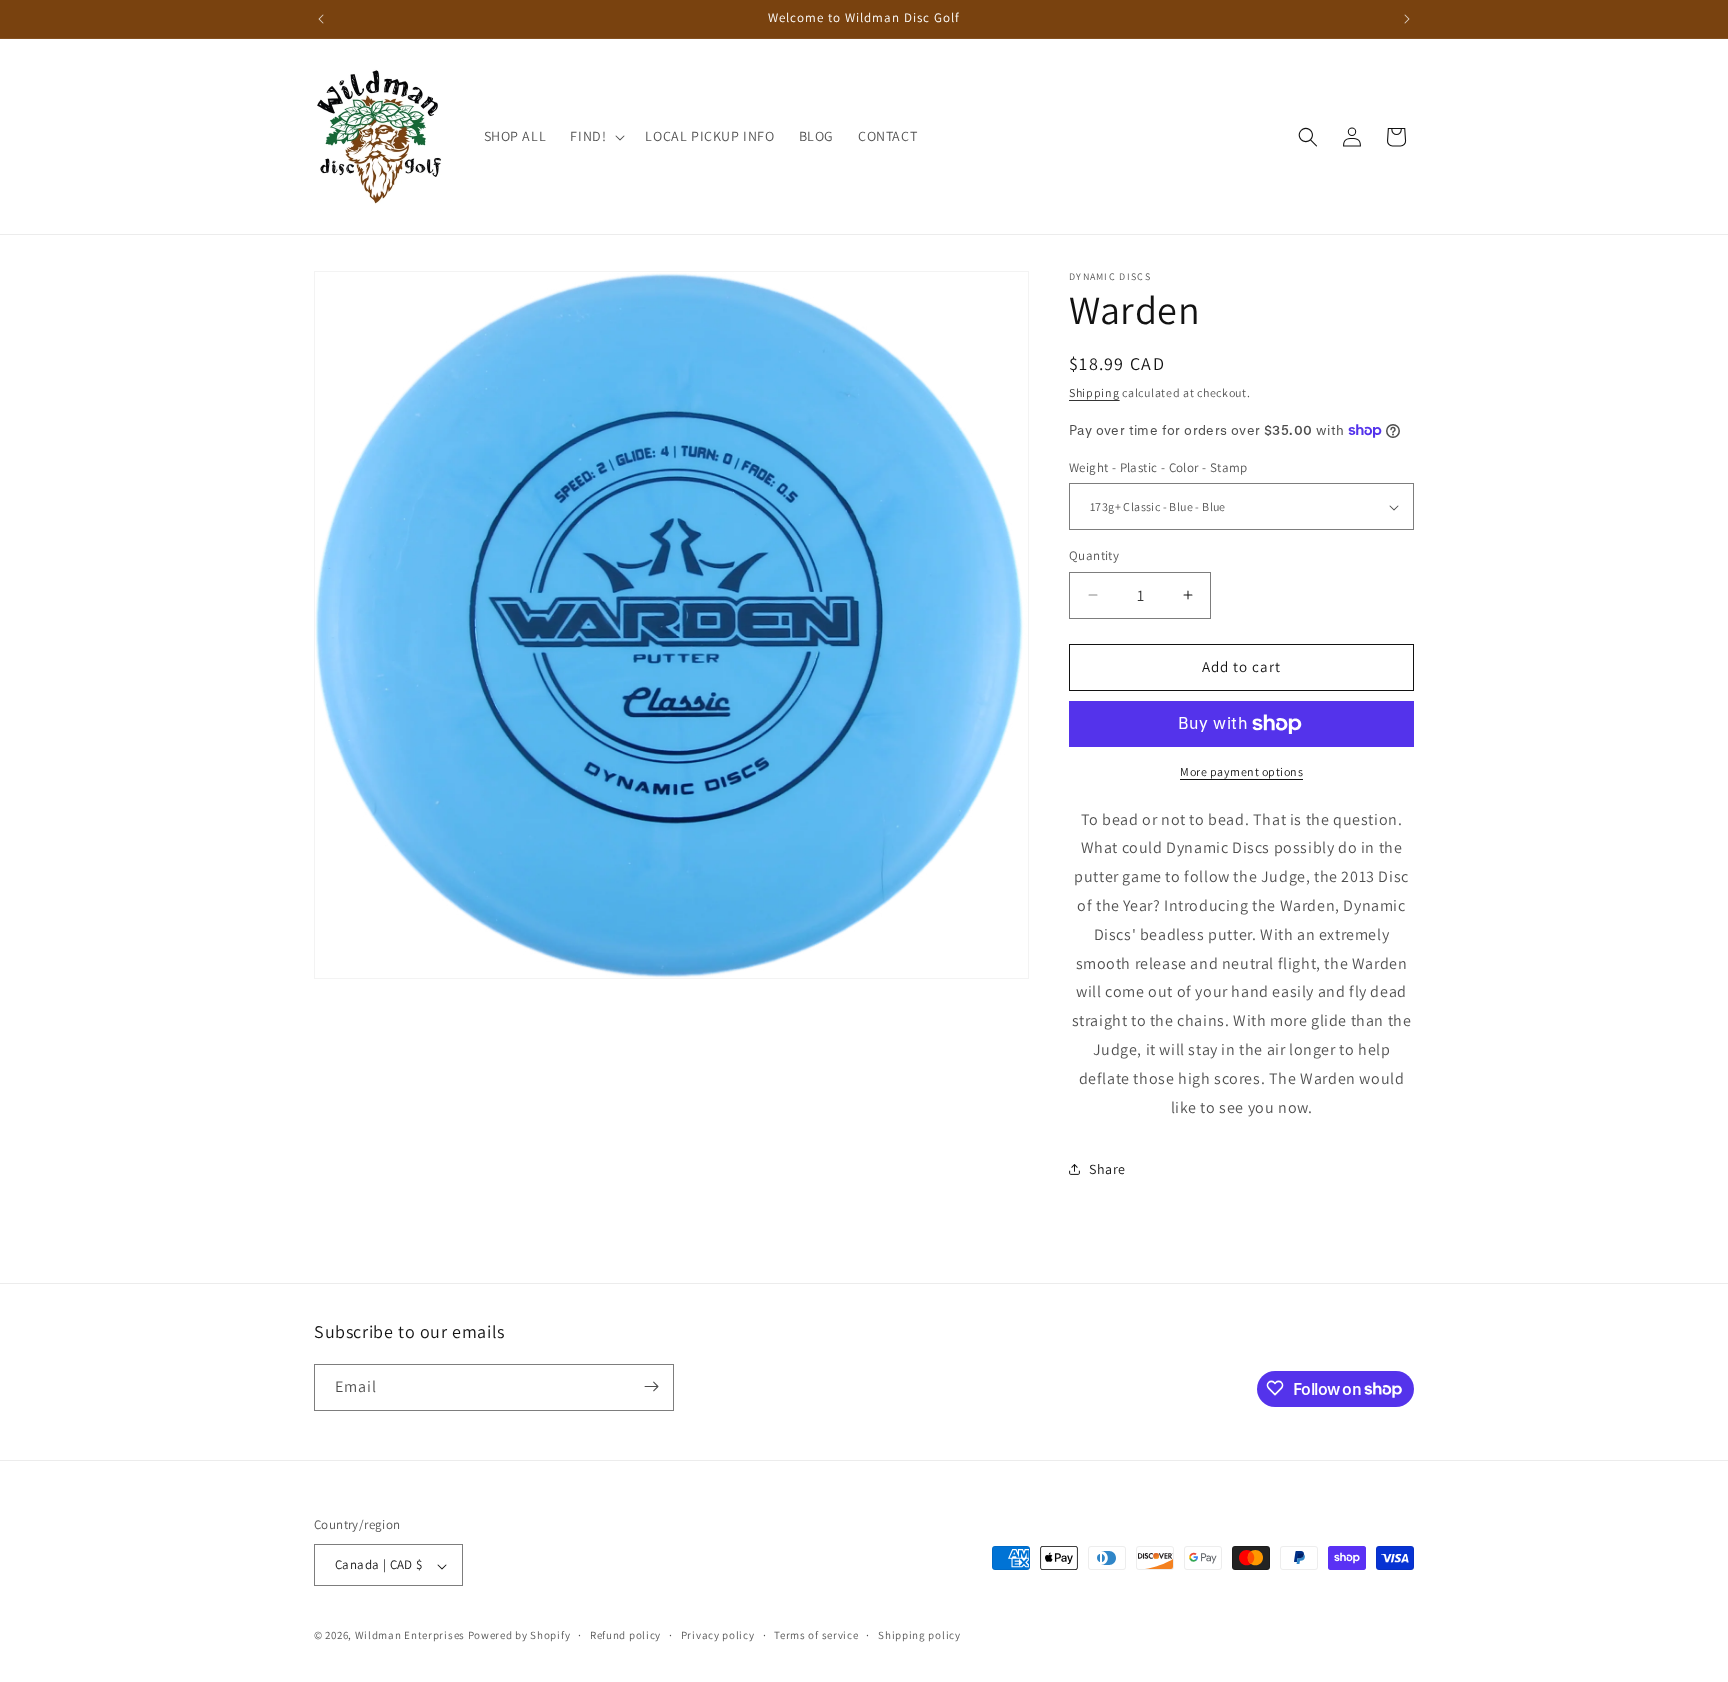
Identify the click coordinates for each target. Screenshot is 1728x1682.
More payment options (1241, 771)
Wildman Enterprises (410, 1636)
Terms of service (816, 1635)
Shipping (1094, 392)
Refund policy (625, 1635)
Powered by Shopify (519, 1636)
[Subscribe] (651, 1386)
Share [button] (1107, 1169)
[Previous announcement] (321, 19)
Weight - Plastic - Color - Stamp (1158, 467)
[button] (595, 136)
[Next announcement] (1407, 19)
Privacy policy (718, 1635)
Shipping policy (919, 1635)
